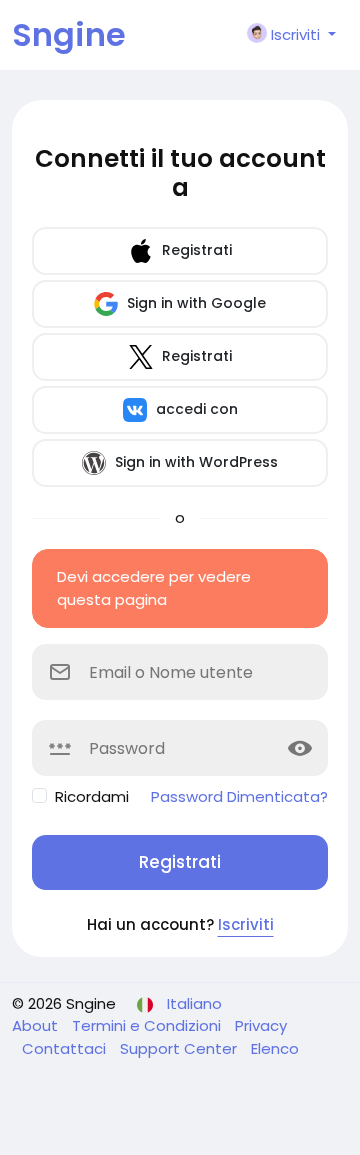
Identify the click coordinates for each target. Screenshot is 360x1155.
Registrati (195, 249)
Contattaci (66, 1048)
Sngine (69, 34)
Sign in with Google (194, 302)
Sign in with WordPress (194, 461)
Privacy (261, 1025)
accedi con (195, 408)
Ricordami (92, 796)
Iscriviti (246, 924)
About (37, 1025)
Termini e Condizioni (148, 1025)
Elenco (275, 1048)
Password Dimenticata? (239, 796)
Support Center (180, 1048)
